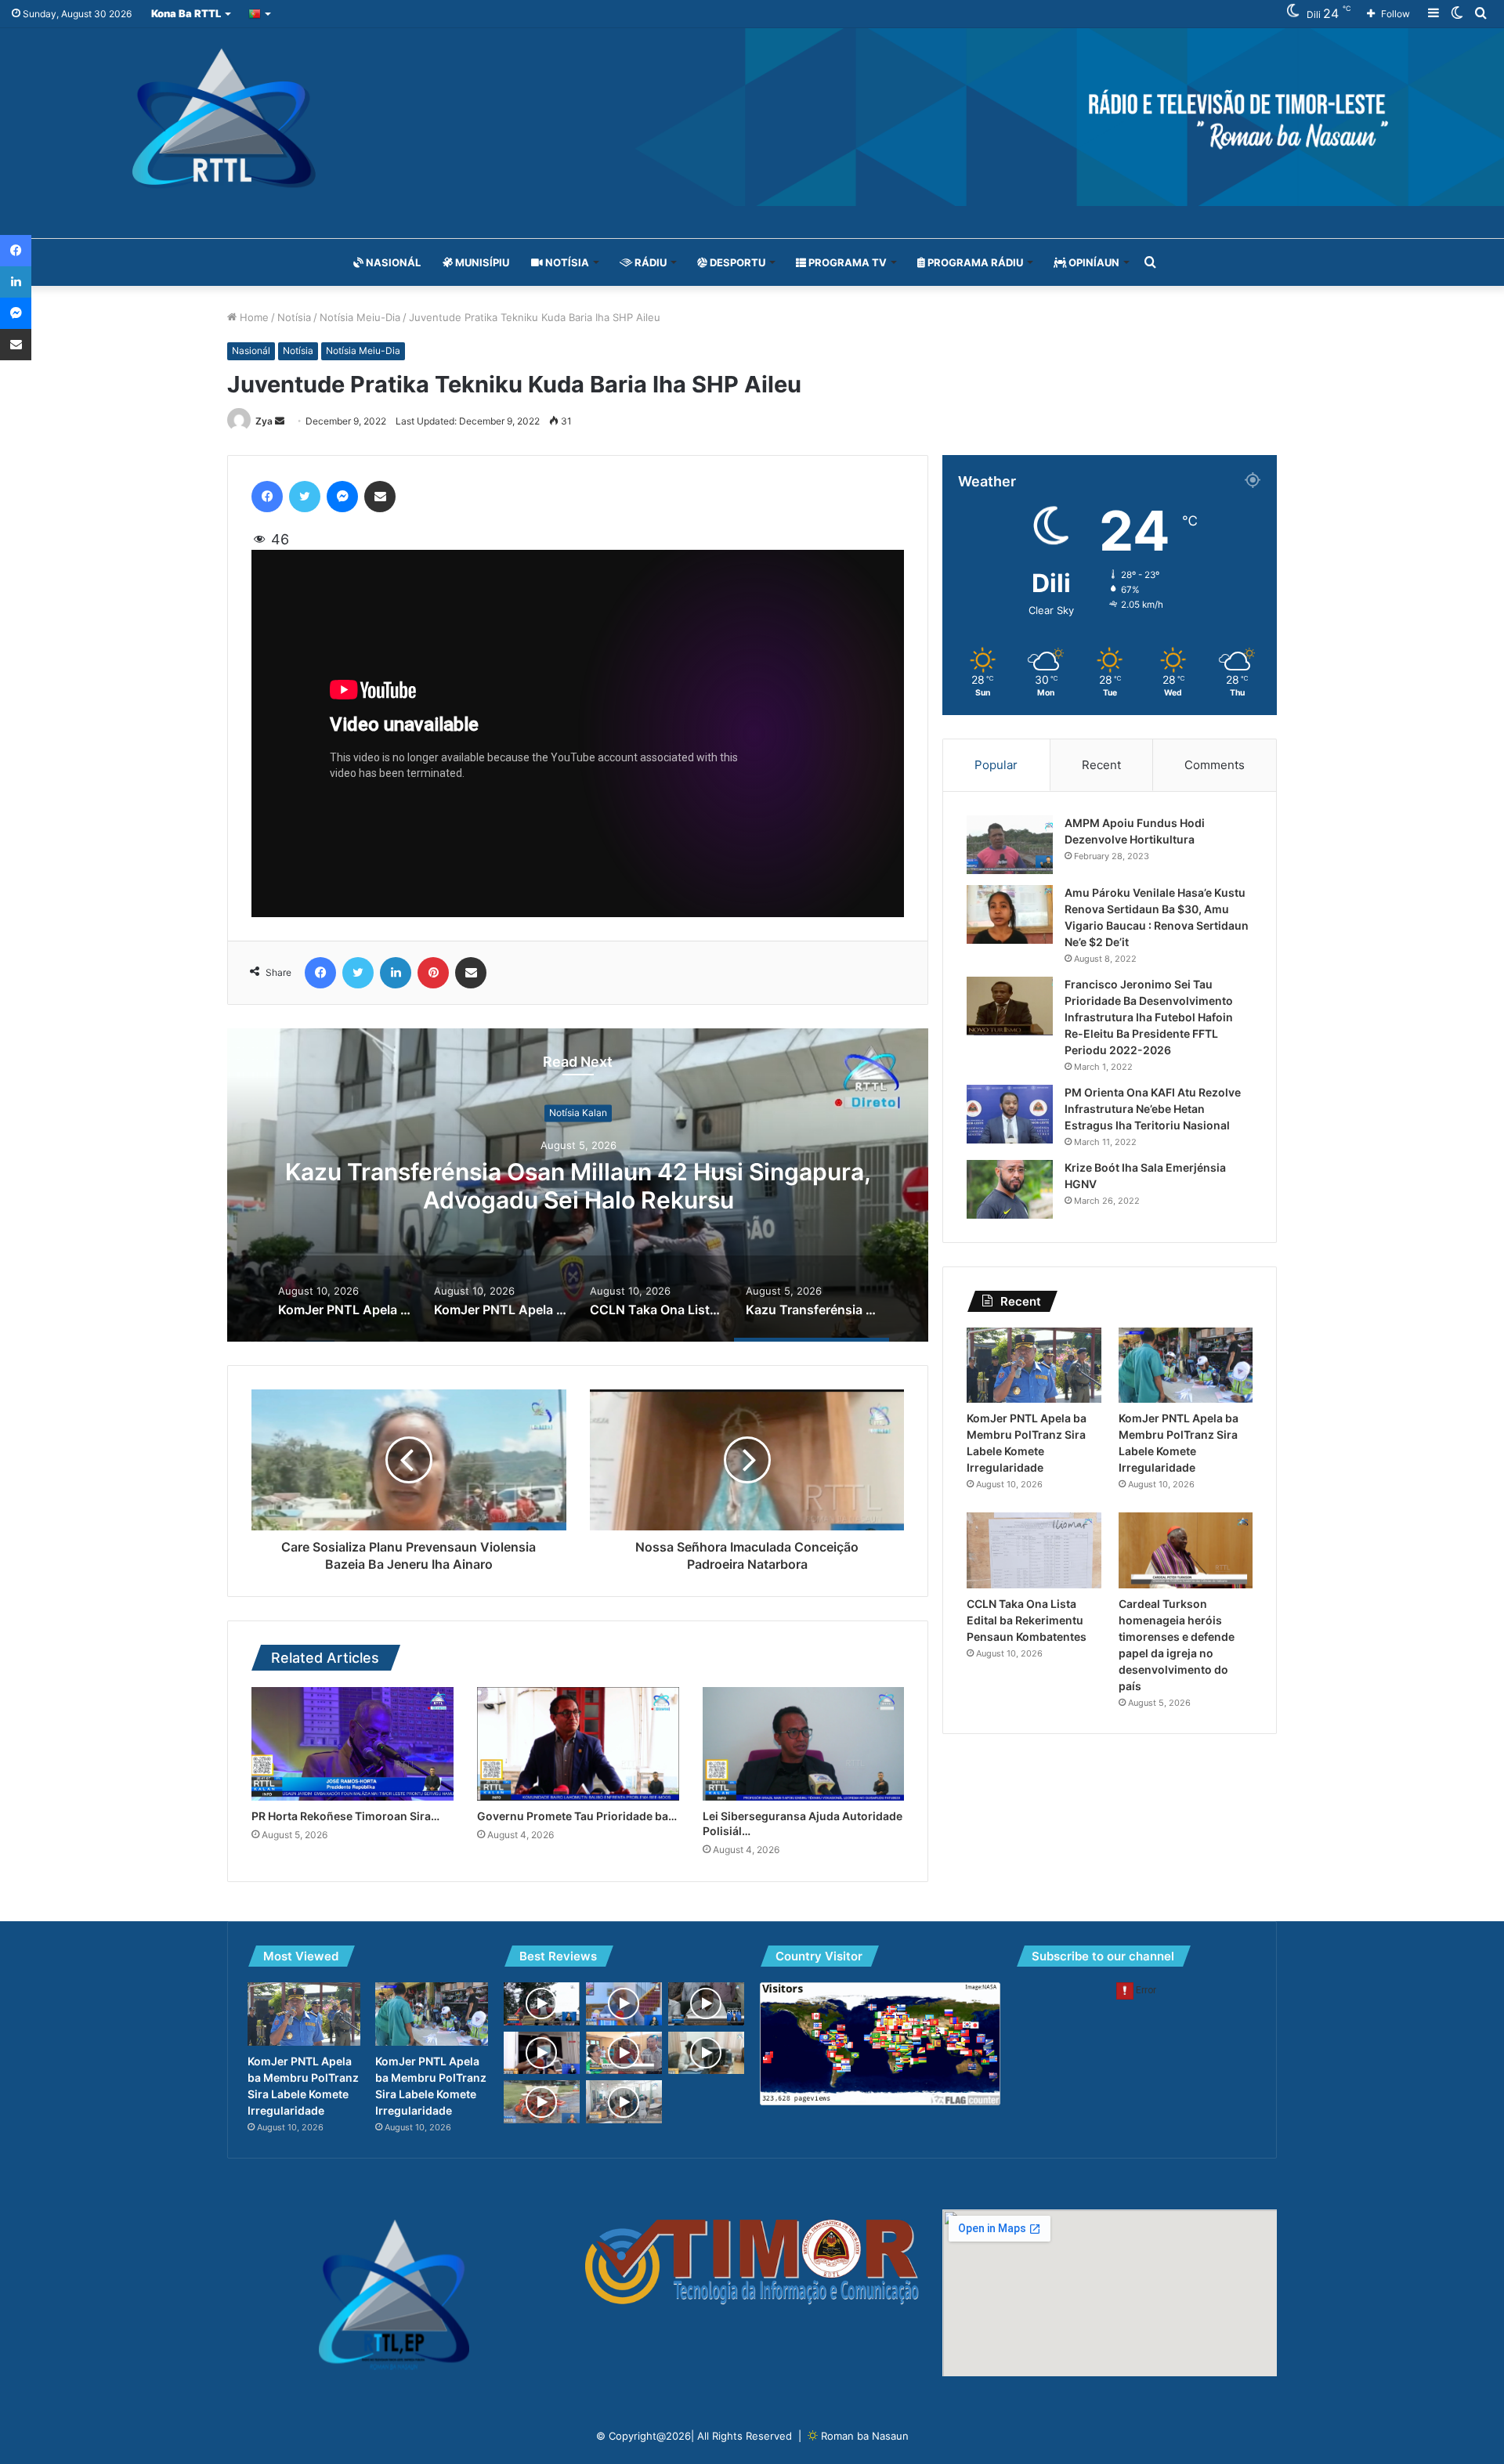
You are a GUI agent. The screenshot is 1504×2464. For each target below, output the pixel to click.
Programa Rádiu (974, 262)
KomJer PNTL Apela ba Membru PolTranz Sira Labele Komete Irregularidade (578, 1186)
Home (253, 317)
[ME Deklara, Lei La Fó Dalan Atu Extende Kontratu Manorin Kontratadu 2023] (706, 2004)
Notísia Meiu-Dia (360, 317)
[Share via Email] (380, 497)
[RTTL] (752, 117)
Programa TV (846, 262)
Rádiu (649, 262)
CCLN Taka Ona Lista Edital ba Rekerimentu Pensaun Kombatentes (1027, 1620)
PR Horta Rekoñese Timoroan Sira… (345, 1816)
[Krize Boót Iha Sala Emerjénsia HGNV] (1010, 1189)
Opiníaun (1093, 262)
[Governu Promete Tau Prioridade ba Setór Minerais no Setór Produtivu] (578, 1744)
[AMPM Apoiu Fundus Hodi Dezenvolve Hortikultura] (1010, 845)
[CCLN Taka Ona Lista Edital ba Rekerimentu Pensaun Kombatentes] (1034, 1550)
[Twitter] (305, 497)
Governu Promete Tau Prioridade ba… (577, 1816)
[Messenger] (342, 497)
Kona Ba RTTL (186, 13)
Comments (1215, 765)
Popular (996, 765)
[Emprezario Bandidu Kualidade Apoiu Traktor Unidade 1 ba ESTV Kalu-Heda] (542, 2102)
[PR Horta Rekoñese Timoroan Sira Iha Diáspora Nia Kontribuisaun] (352, 1744)
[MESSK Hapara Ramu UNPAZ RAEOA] (542, 2053)
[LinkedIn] (396, 973)
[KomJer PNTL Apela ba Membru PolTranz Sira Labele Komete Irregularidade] (1034, 1366)
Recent (1101, 765)
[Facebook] (267, 497)
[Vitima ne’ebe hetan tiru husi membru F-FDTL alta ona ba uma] (624, 2102)
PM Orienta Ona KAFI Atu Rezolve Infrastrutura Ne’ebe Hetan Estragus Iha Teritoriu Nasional (1153, 1109)
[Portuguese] (260, 14)
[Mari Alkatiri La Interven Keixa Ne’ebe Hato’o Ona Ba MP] (624, 2004)
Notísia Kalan (578, 1113)
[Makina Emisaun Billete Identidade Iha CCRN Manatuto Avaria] (706, 2053)
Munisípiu (481, 262)
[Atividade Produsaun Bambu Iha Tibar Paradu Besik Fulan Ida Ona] (624, 2053)
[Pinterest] (433, 973)
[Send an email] (280, 421)
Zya (264, 421)
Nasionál (392, 262)
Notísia (566, 262)
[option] (578, 1185)
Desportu (736, 262)
